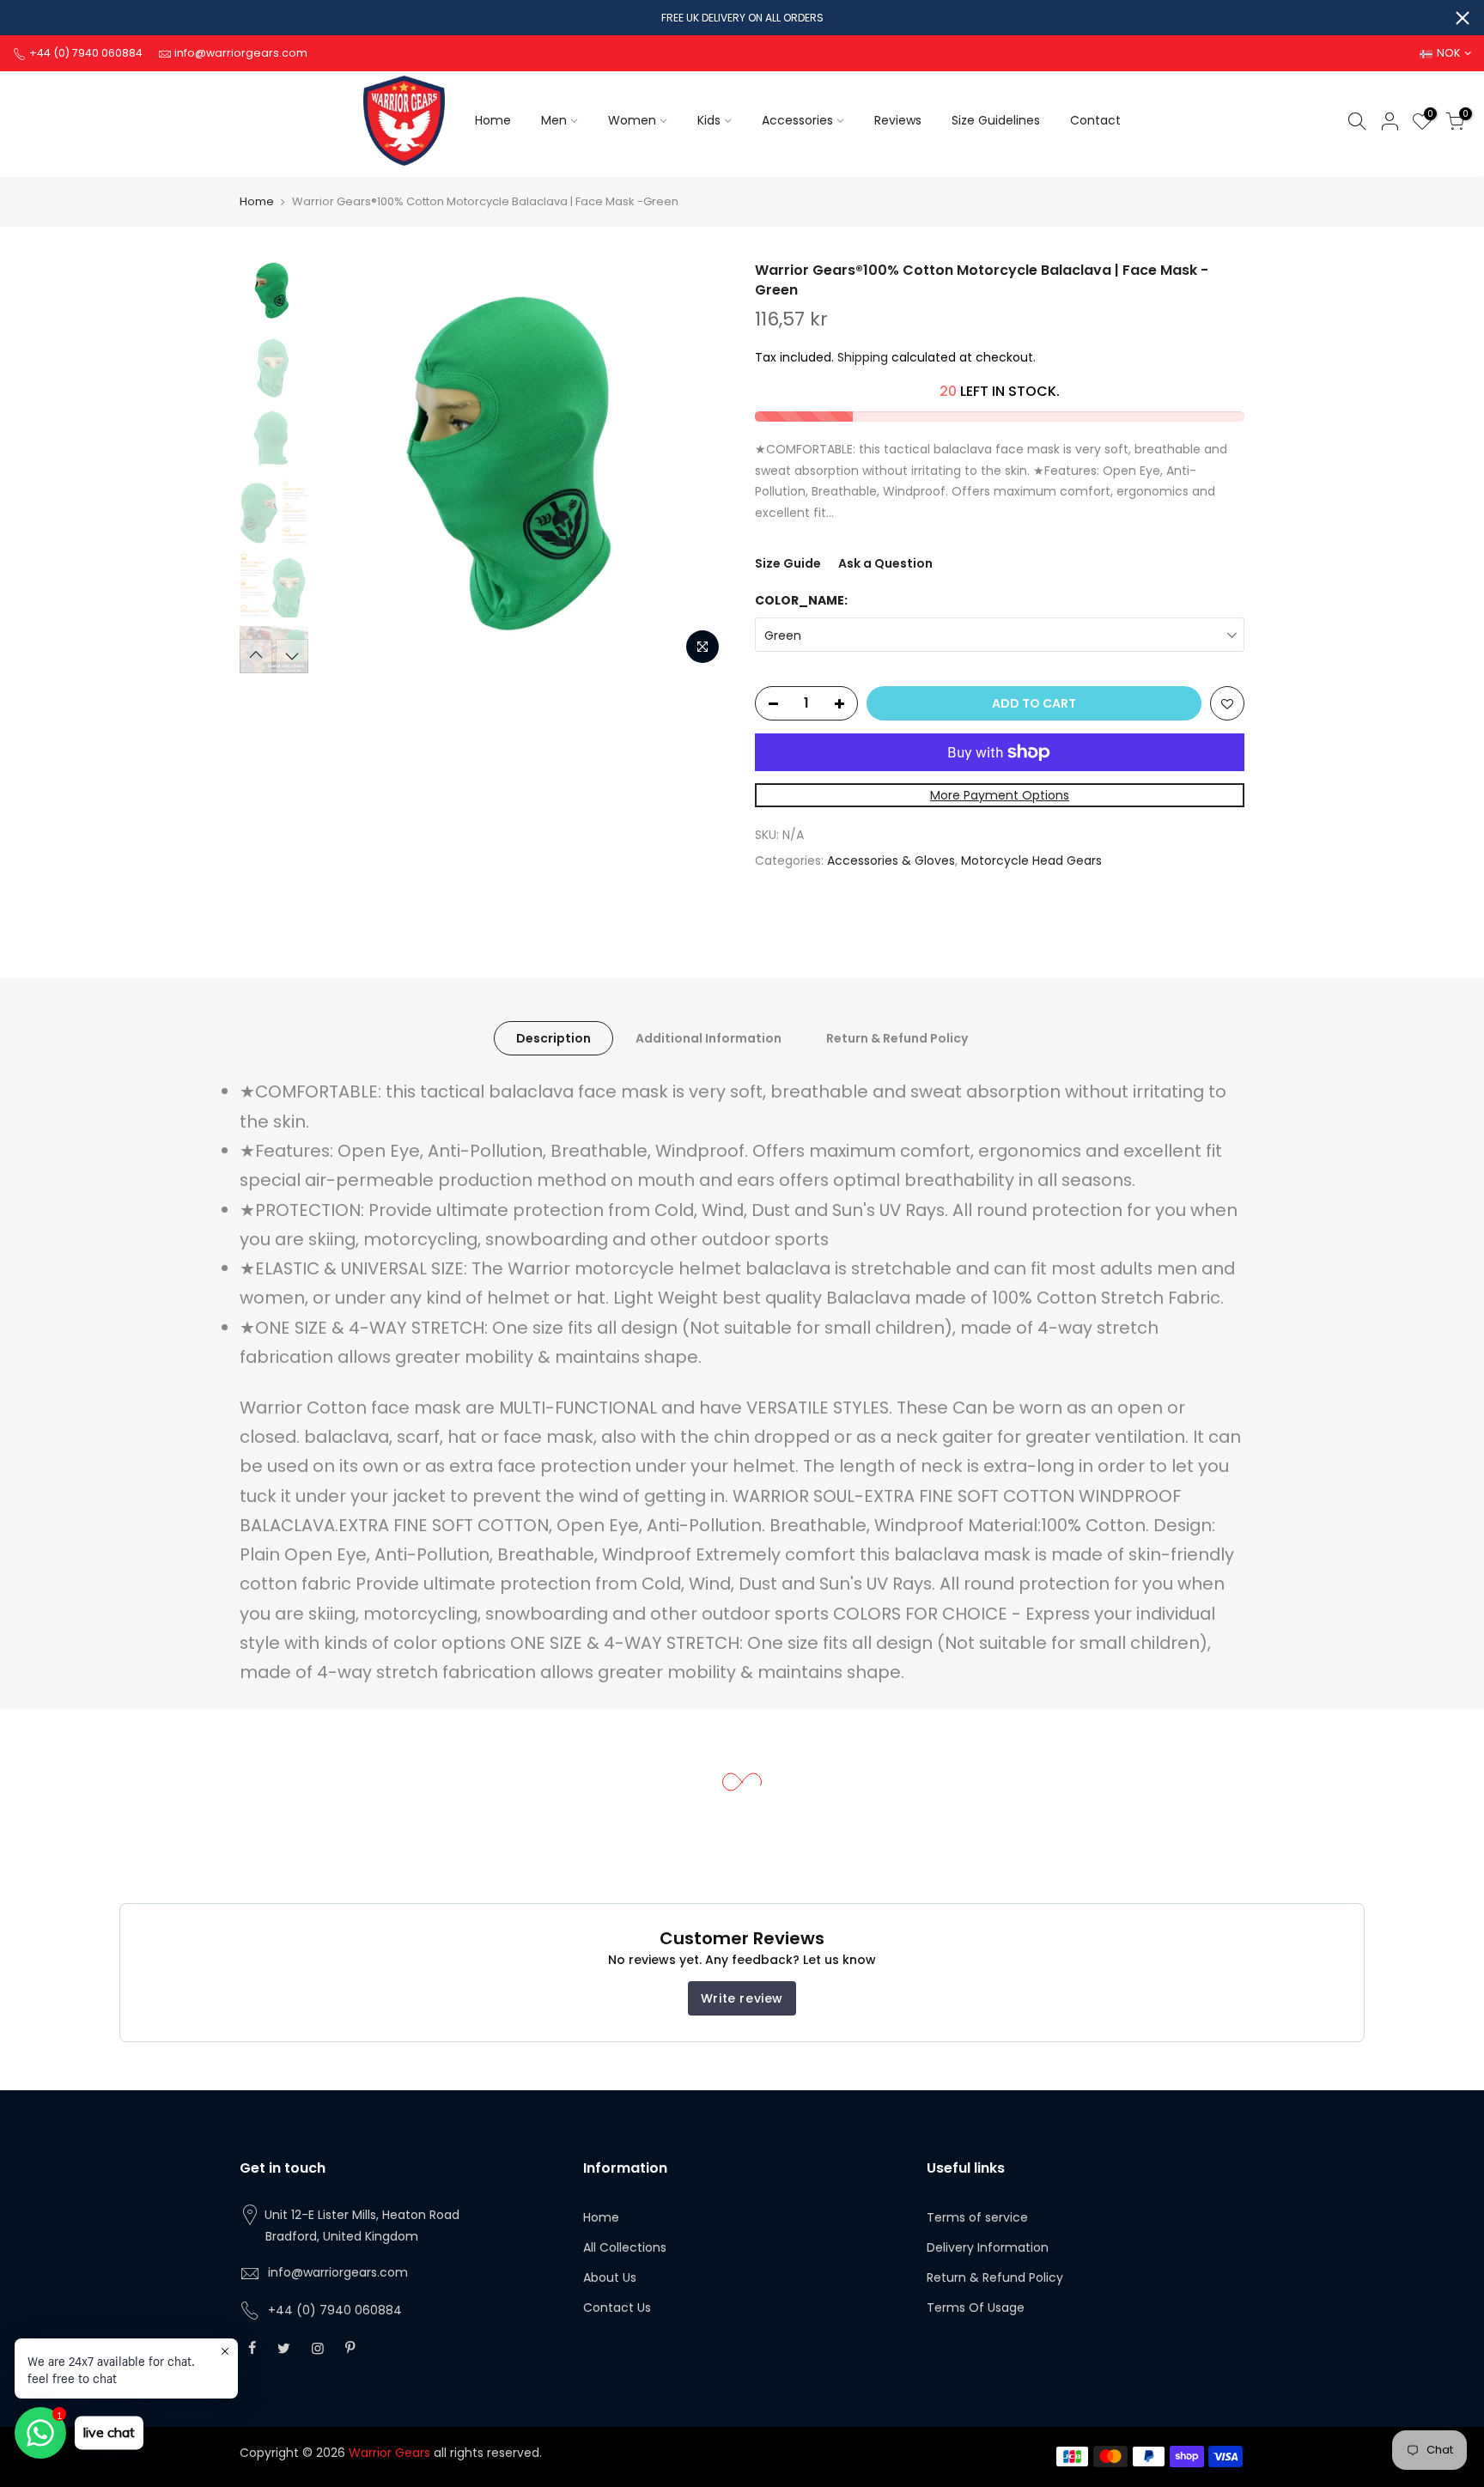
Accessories (797, 120)
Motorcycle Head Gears (1031, 860)
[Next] (699, 467)
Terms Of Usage (976, 2308)
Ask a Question (885, 563)
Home (493, 120)
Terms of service (977, 2217)
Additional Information (709, 1038)
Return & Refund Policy (897, 1038)
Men (554, 120)
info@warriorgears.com (338, 2272)
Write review (742, 1998)
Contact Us (617, 2308)
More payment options (1000, 795)
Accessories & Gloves (891, 860)
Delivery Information (988, 2247)
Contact (1095, 120)
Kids (709, 120)
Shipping (863, 357)
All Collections (625, 2247)
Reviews (898, 120)
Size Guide (788, 563)
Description (553, 1038)
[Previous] (347, 467)
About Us (610, 2277)
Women (632, 120)
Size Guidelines (996, 120)
